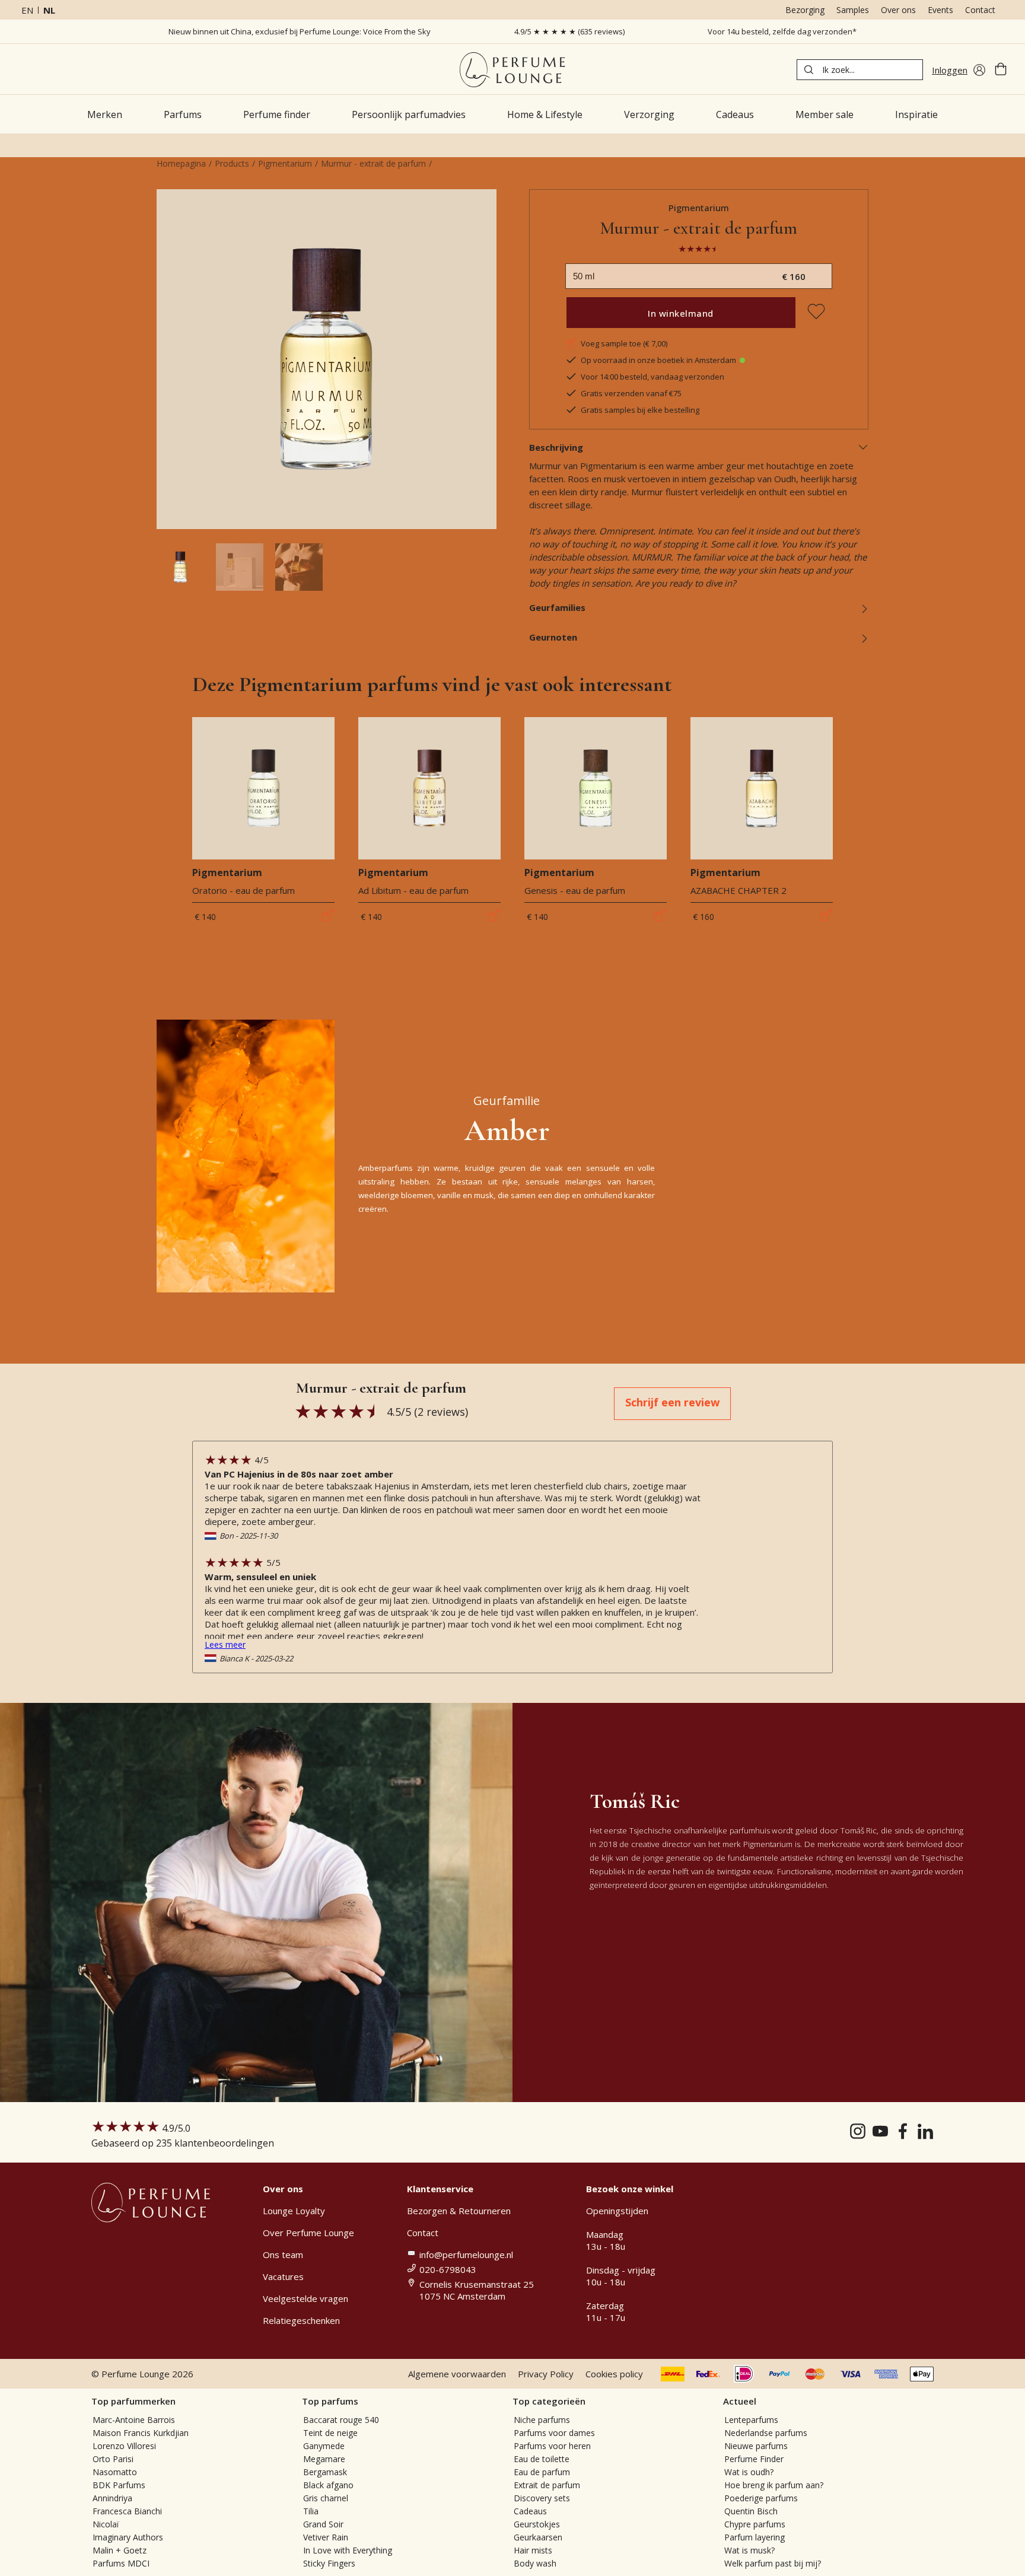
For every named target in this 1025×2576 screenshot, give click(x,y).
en (27, 10)
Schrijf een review (672, 1402)
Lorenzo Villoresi (124, 2446)
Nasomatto (115, 2472)
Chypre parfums (755, 2524)
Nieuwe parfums (756, 2446)
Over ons (898, 10)
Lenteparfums (751, 2420)
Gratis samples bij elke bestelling (640, 410)
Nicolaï (106, 2524)
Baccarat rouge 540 (341, 2420)
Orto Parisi (113, 2459)
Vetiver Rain (326, 2537)
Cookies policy (614, 2374)
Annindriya (112, 2498)
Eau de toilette (542, 2459)
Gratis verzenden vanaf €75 (631, 393)
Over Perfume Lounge (308, 2233)
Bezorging (805, 10)
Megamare (324, 2459)
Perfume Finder (754, 2459)
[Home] (512, 70)
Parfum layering (755, 2537)
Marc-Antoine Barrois (134, 2420)
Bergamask (325, 2472)
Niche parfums (542, 2420)
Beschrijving (556, 447)
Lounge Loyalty (294, 2211)
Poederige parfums (761, 2498)
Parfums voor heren (552, 2446)
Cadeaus (530, 2511)
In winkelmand (681, 313)
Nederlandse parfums (766, 2433)
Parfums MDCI (121, 2563)
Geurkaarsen (538, 2537)
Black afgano (328, 2485)
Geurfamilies (557, 607)
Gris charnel (326, 2498)
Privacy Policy (546, 2374)
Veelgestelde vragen (305, 2298)
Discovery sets (542, 2498)
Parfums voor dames (554, 2433)
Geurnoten (553, 637)
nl (49, 10)
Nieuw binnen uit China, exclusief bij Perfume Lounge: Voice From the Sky (300, 31)
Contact (980, 10)
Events (940, 10)
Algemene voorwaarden (457, 2374)
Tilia (311, 2511)
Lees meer (225, 1644)
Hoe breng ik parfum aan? (774, 2485)
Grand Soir (323, 2524)
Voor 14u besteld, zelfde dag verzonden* (782, 31)
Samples (853, 10)
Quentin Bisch (751, 2511)
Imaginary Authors (128, 2537)
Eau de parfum (542, 2472)
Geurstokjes (537, 2524)
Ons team (283, 2255)
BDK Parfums (119, 2485)
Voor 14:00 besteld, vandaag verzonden (652, 377)
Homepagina (181, 163)
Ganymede (324, 2446)
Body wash (535, 2563)
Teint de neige (330, 2433)
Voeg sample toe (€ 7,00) (624, 343)
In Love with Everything (348, 2550)
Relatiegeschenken (301, 2320)
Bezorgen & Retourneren (459, 2211)
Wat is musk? (749, 2550)
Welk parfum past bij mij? (773, 2563)
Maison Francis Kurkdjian (141, 2433)
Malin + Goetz (120, 2550)
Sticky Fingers (329, 2563)
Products (232, 163)
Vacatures (283, 2276)
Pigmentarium (285, 163)
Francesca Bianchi (127, 2511)
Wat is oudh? (749, 2472)
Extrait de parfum (547, 2485)
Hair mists (533, 2550)
